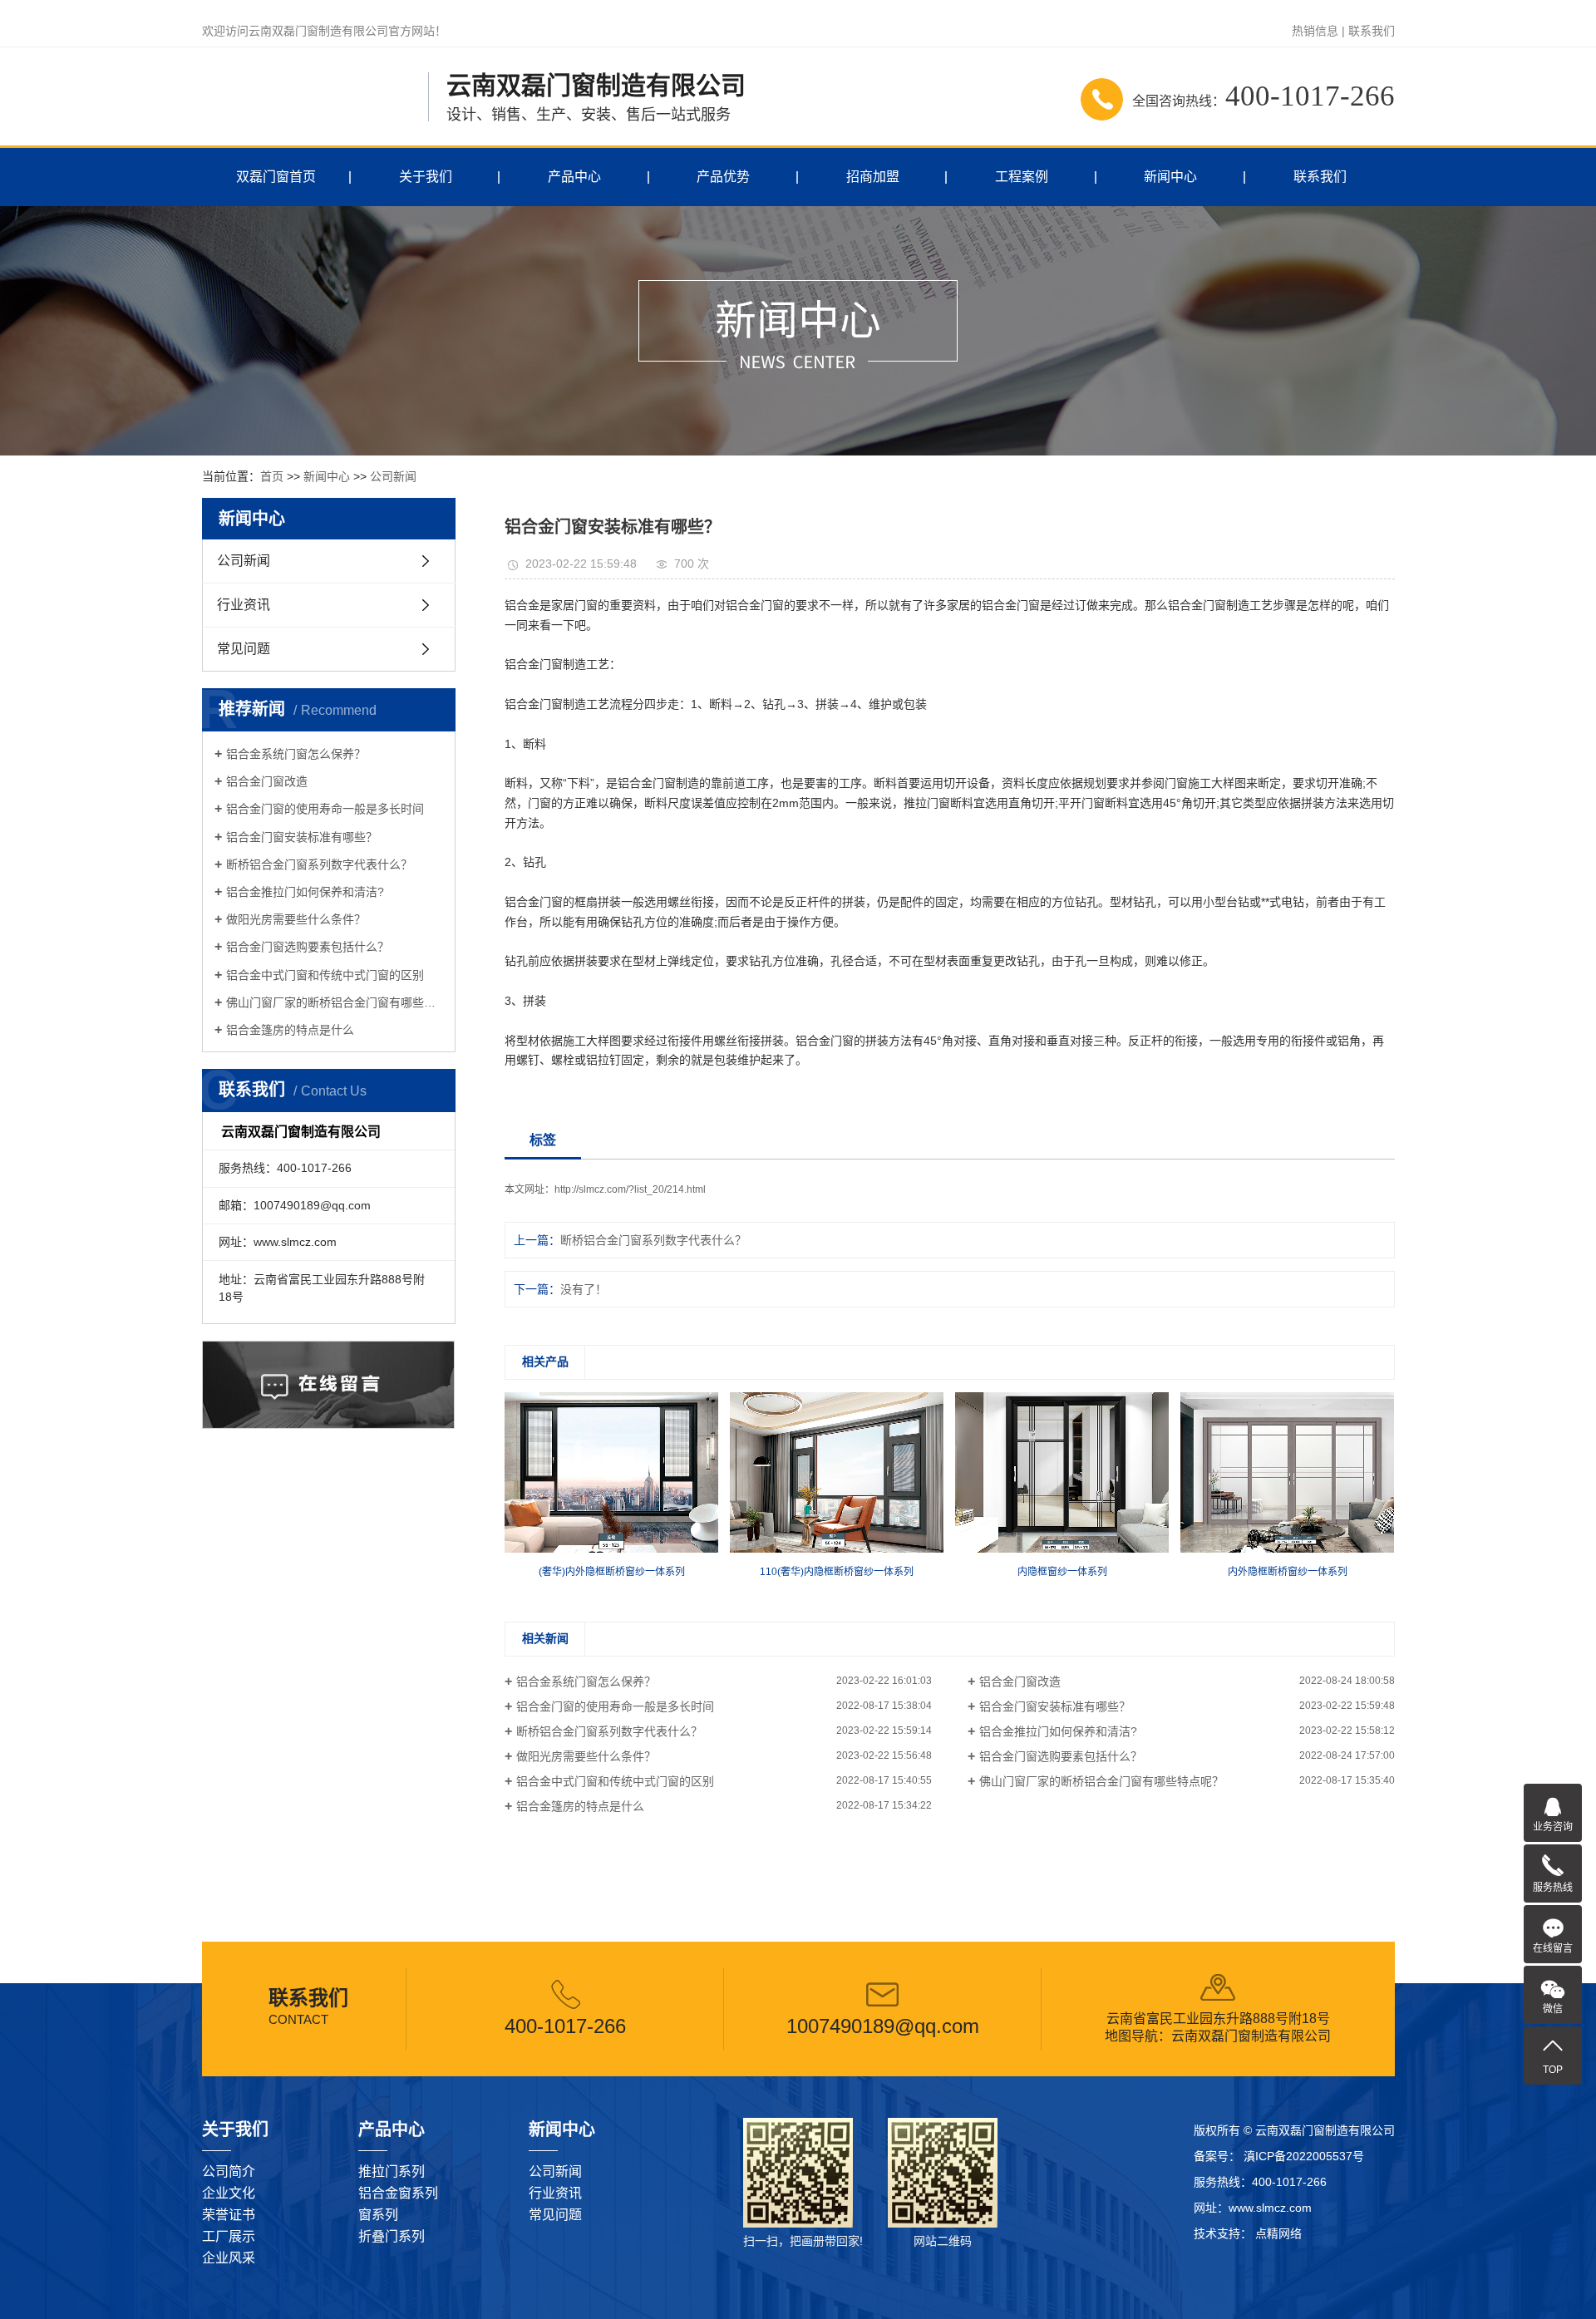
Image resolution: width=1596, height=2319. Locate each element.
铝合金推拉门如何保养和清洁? (305, 892)
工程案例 (1022, 177)
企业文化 (229, 2193)
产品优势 (723, 177)
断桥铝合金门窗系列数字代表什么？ (319, 864)
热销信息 (1315, 31)
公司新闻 (393, 476)
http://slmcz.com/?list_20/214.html (630, 1189)
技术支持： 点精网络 (1248, 2233)
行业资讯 (244, 605)
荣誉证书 (229, 2215)
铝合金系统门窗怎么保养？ (296, 754)
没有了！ (584, 1289)
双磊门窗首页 (276, 177)
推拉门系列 (392, 2171)
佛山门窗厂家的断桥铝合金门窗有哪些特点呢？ (335, 1002)
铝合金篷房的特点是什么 (290, 1030)
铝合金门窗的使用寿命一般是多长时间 (325, 809)
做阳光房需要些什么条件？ (296, 919)
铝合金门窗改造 (267, 781)
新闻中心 (1170, 177)
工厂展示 (229, 2236)
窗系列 (378, 2215)
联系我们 (1372, 31)
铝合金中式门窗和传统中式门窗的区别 (325, 975)
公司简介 (229, 2171)
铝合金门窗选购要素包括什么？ (308, 947)
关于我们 (426, 177)
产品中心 (574, 177)
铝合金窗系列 (398, 2193)
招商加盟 (873, 177)
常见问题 (244, 649)
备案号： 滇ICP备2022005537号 (1279, 2156)
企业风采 (229, 2258)
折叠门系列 (392, 2236)
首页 (272, 476)
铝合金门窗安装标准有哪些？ (302, 837)
